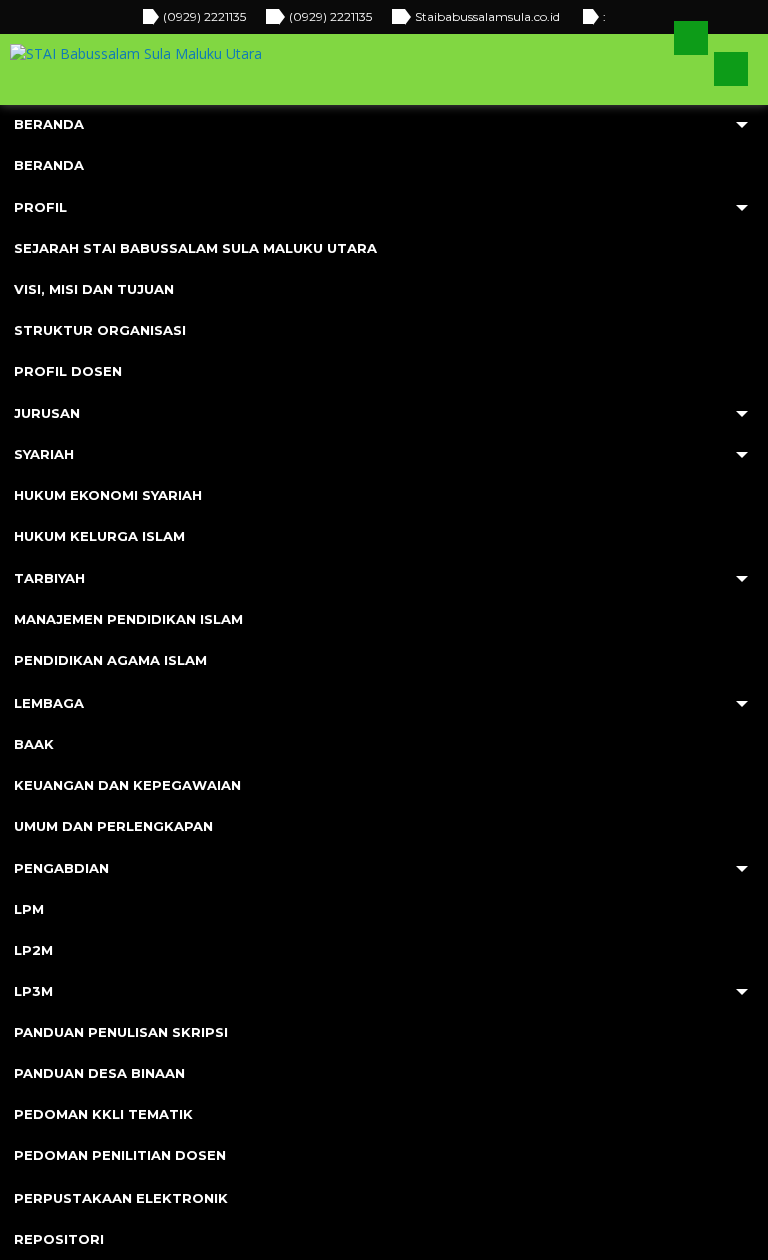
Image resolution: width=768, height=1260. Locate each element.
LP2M (33, 950)
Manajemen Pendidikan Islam (128, 619)
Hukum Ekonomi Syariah (108, 495)
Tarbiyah (49, 578)
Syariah (44, 454)
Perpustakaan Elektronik (121, 1198)
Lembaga (49, 703)
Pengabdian (61, 868)
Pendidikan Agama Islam (110, 660)
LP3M (33, 991)
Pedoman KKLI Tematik (103, 1114)
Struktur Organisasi (100, 330)
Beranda (49, 124)
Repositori (59, 1239)
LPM (29, 909)
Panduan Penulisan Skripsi (121, 1032)
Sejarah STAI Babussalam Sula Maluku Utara (195, 248)
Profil (40, 207)
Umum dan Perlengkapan (113, 826)
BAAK (34, 744)
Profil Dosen (68, 371)
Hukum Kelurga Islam (99, 536)
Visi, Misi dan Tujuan (94, 289)
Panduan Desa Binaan (99, 1073)
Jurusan (47, 413)
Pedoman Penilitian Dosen (120, 1155)
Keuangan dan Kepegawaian (127, 785)
